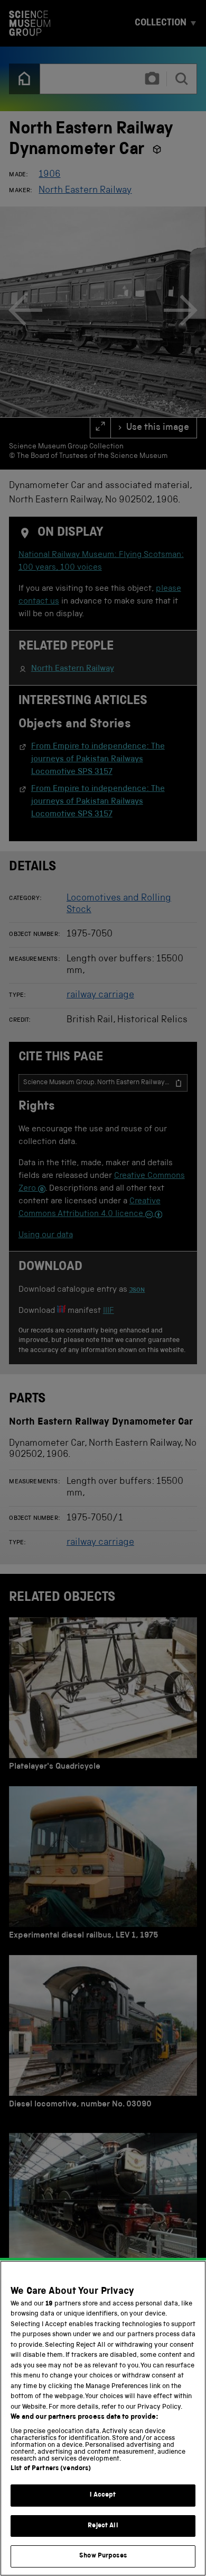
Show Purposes (103, 2556)
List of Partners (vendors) (51, 2469)
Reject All (103, 2526)
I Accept (103, 2495)
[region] (103, 2418)
